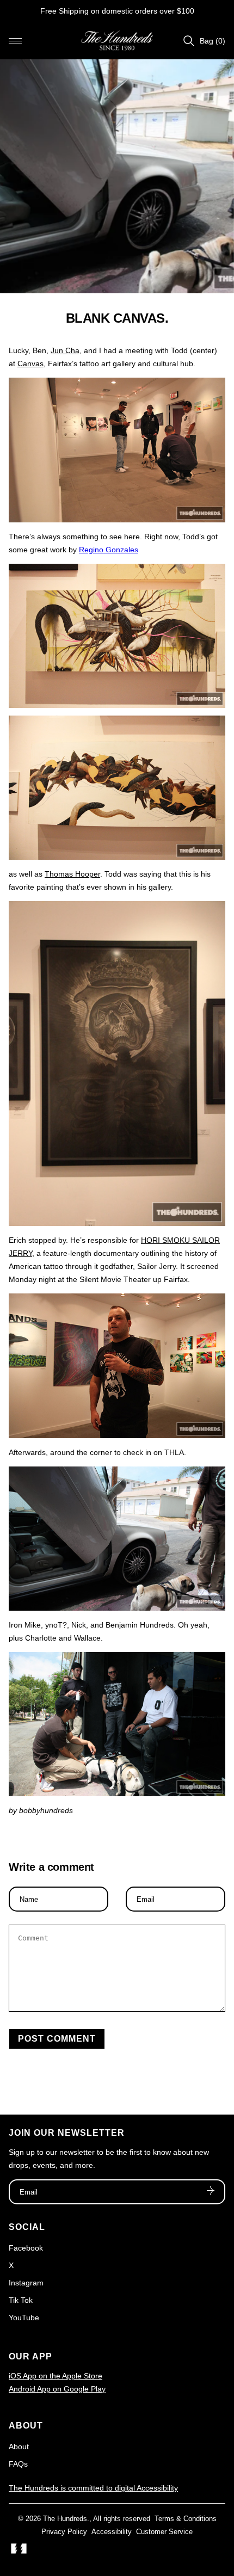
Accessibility (112, 2532)
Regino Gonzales (109, 550)
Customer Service (164, 2532)
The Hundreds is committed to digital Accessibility (93, 2488)
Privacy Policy (64, 2532)
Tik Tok (21, 2300)
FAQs (18, 2464)
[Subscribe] (211, 2192)
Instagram (26, 2283)
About (19, 2446)
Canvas (30, 363)
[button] (15, 41)
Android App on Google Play (57, 2389)
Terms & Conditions (186, 2519)
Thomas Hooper (72, 874)
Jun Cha (65, 350)
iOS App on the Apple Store (56, 2376)
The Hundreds (65, 2519)
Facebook (26, 2248)
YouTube (24, 2318)
